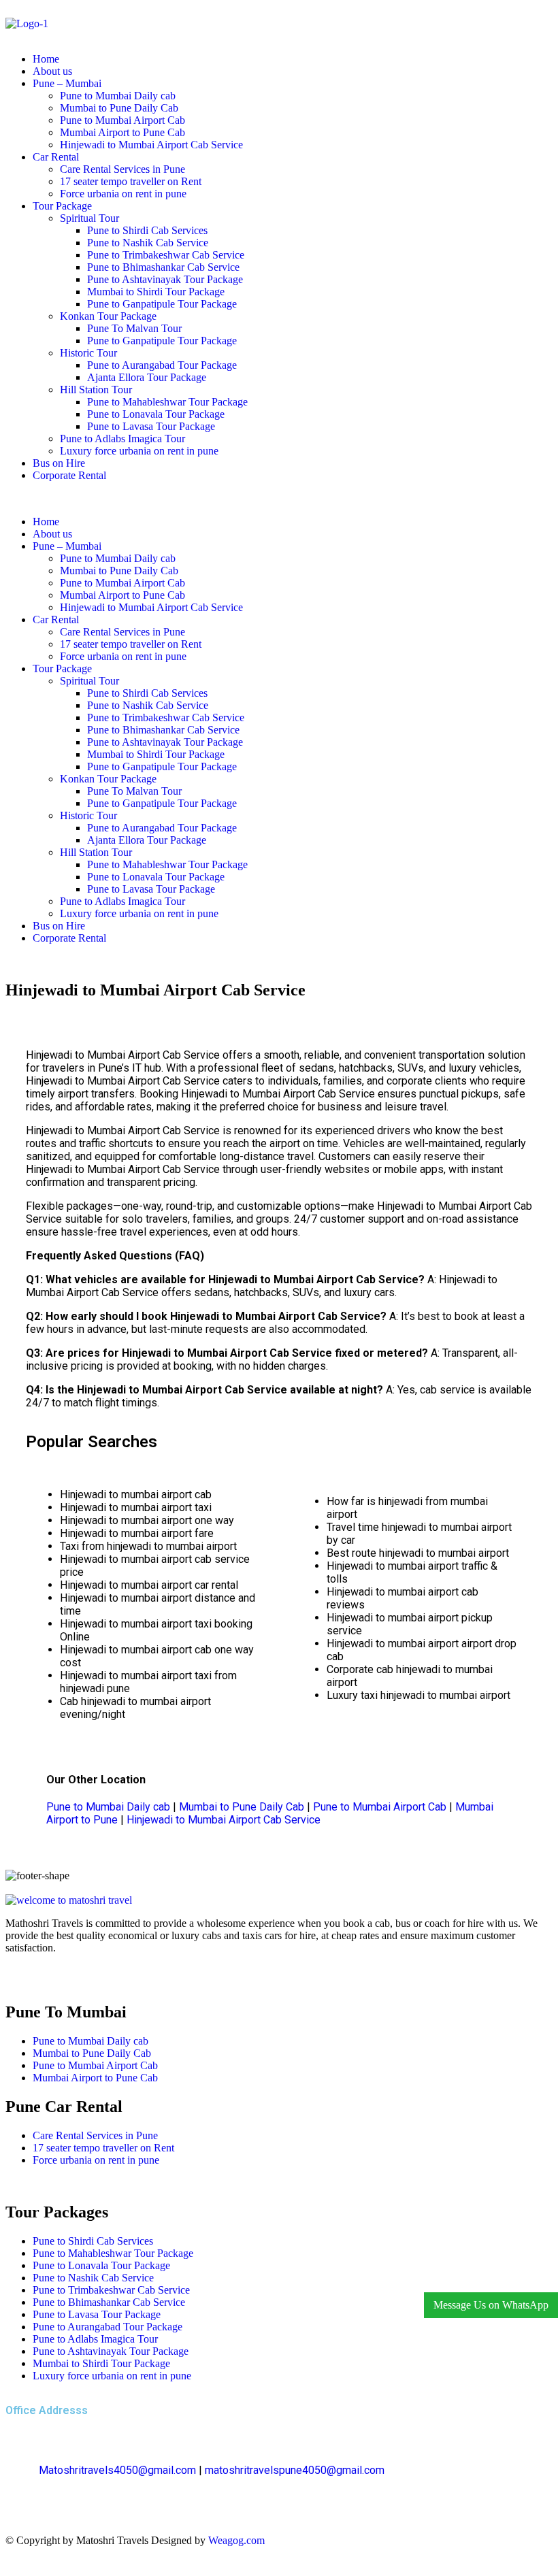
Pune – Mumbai (67, 83)
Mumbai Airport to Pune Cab (122, 132)
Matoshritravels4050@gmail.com (117, 2470)
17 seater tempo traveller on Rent (131, 181)
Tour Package (62, 206)
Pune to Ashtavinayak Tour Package (165, 279)
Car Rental (56, 157)
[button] (279, 499)
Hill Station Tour (96, 390)
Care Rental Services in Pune (122, 169)
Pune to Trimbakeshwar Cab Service (166, 255)
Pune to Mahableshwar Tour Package (167, 402)
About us (52, 71)
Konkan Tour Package (108, 316)
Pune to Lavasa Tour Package (151, 426)
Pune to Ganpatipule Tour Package (162, 304)
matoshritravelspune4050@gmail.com (295, 2470)
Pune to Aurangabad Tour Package (162, 365)
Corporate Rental (69, 475)
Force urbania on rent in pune (123, 194)
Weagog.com (236, 2540)
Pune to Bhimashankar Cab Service (163, 267)
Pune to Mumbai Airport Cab (122, 120)
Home (46, 59)
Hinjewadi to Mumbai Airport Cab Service (151, 145)
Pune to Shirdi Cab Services (147, 230)
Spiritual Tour (89, 218)
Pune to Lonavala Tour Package (156, 414)
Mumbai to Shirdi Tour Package (156, 292)
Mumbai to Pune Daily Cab (119, 108)
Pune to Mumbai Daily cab (118, 96)
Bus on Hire (59, 463)
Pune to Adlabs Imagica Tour (122, 439)
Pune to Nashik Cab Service (148, 243)
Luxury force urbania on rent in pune (139, 451)
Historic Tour (88, 353)
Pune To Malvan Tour (134, 328)
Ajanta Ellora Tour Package (147, 377)
